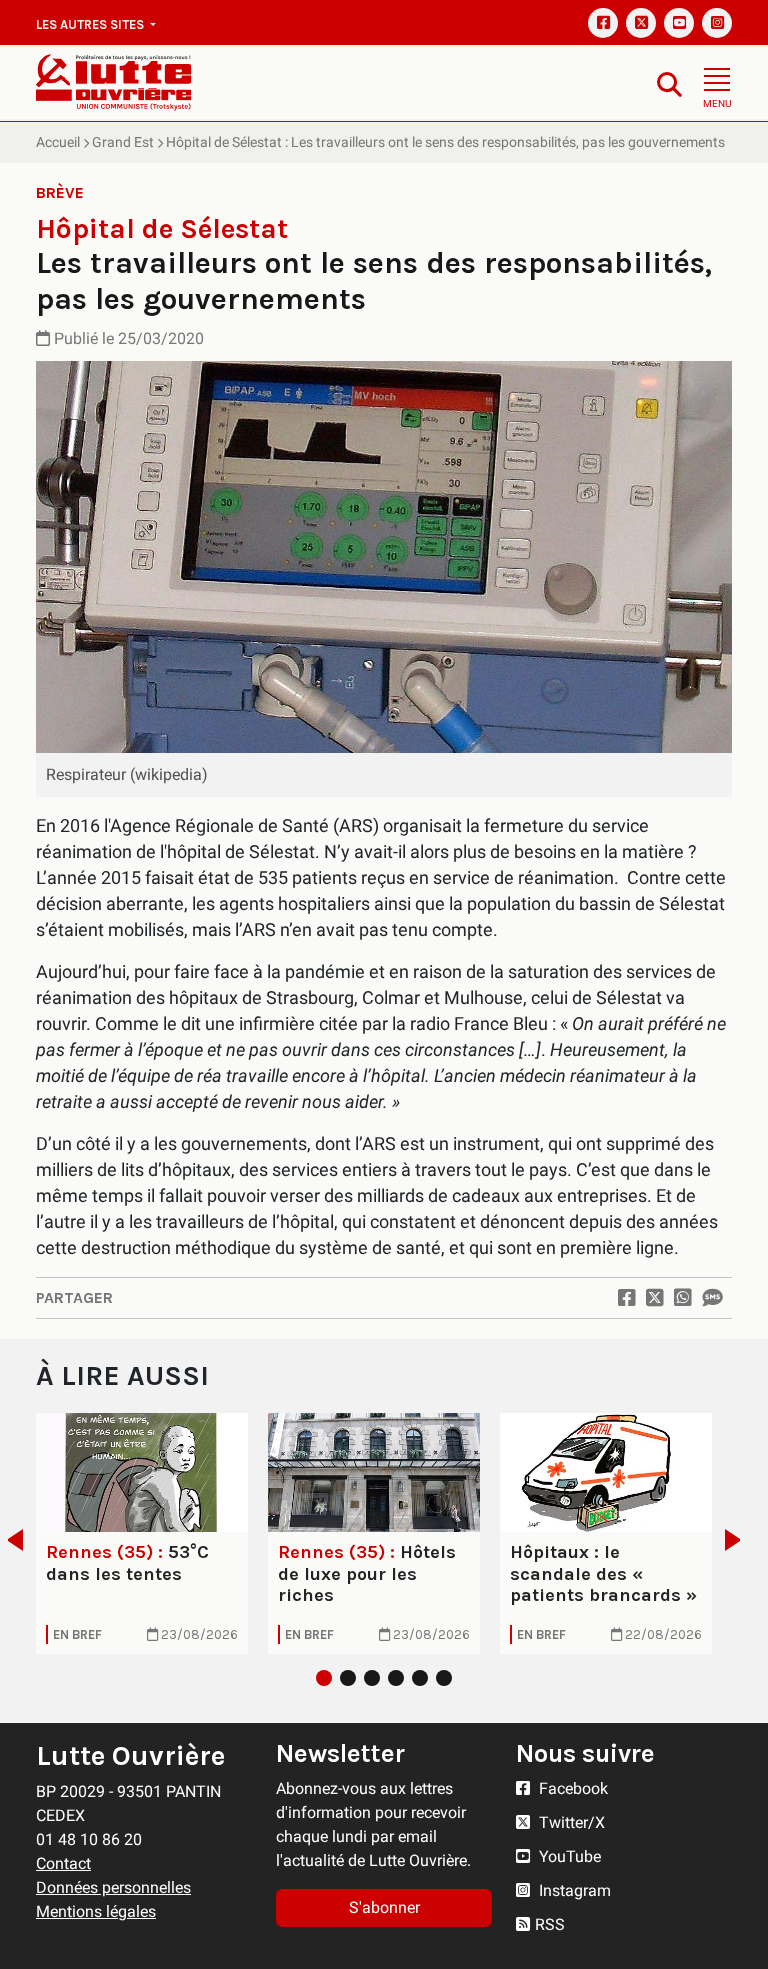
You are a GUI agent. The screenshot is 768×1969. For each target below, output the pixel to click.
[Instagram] (717, 23)
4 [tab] (396, 1678)
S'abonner (384, 1907)
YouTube (568, 1856)
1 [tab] (324, 1678)
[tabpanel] (142, 1533)
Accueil (58, 142)
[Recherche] (669, 83)
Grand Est (123, 142)
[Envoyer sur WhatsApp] (683, 1298)
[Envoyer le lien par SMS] (712, 1298)
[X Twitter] (641, 23)
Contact (63, 1863)
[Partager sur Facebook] (627, 1298)
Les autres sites (91, 24)
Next (738, 1540)
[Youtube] (679, 23)
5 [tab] (420, 1678)
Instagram (573, 1890)
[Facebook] (603, 23)
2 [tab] (348, 1678)
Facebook (571, 1788)
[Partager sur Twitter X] (655, 1298)
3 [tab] (372, 1678)
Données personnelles (113, 1887)
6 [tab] (444, 1678)
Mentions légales (96, 1911)
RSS (550, 1924)
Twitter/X (570, 1822)
